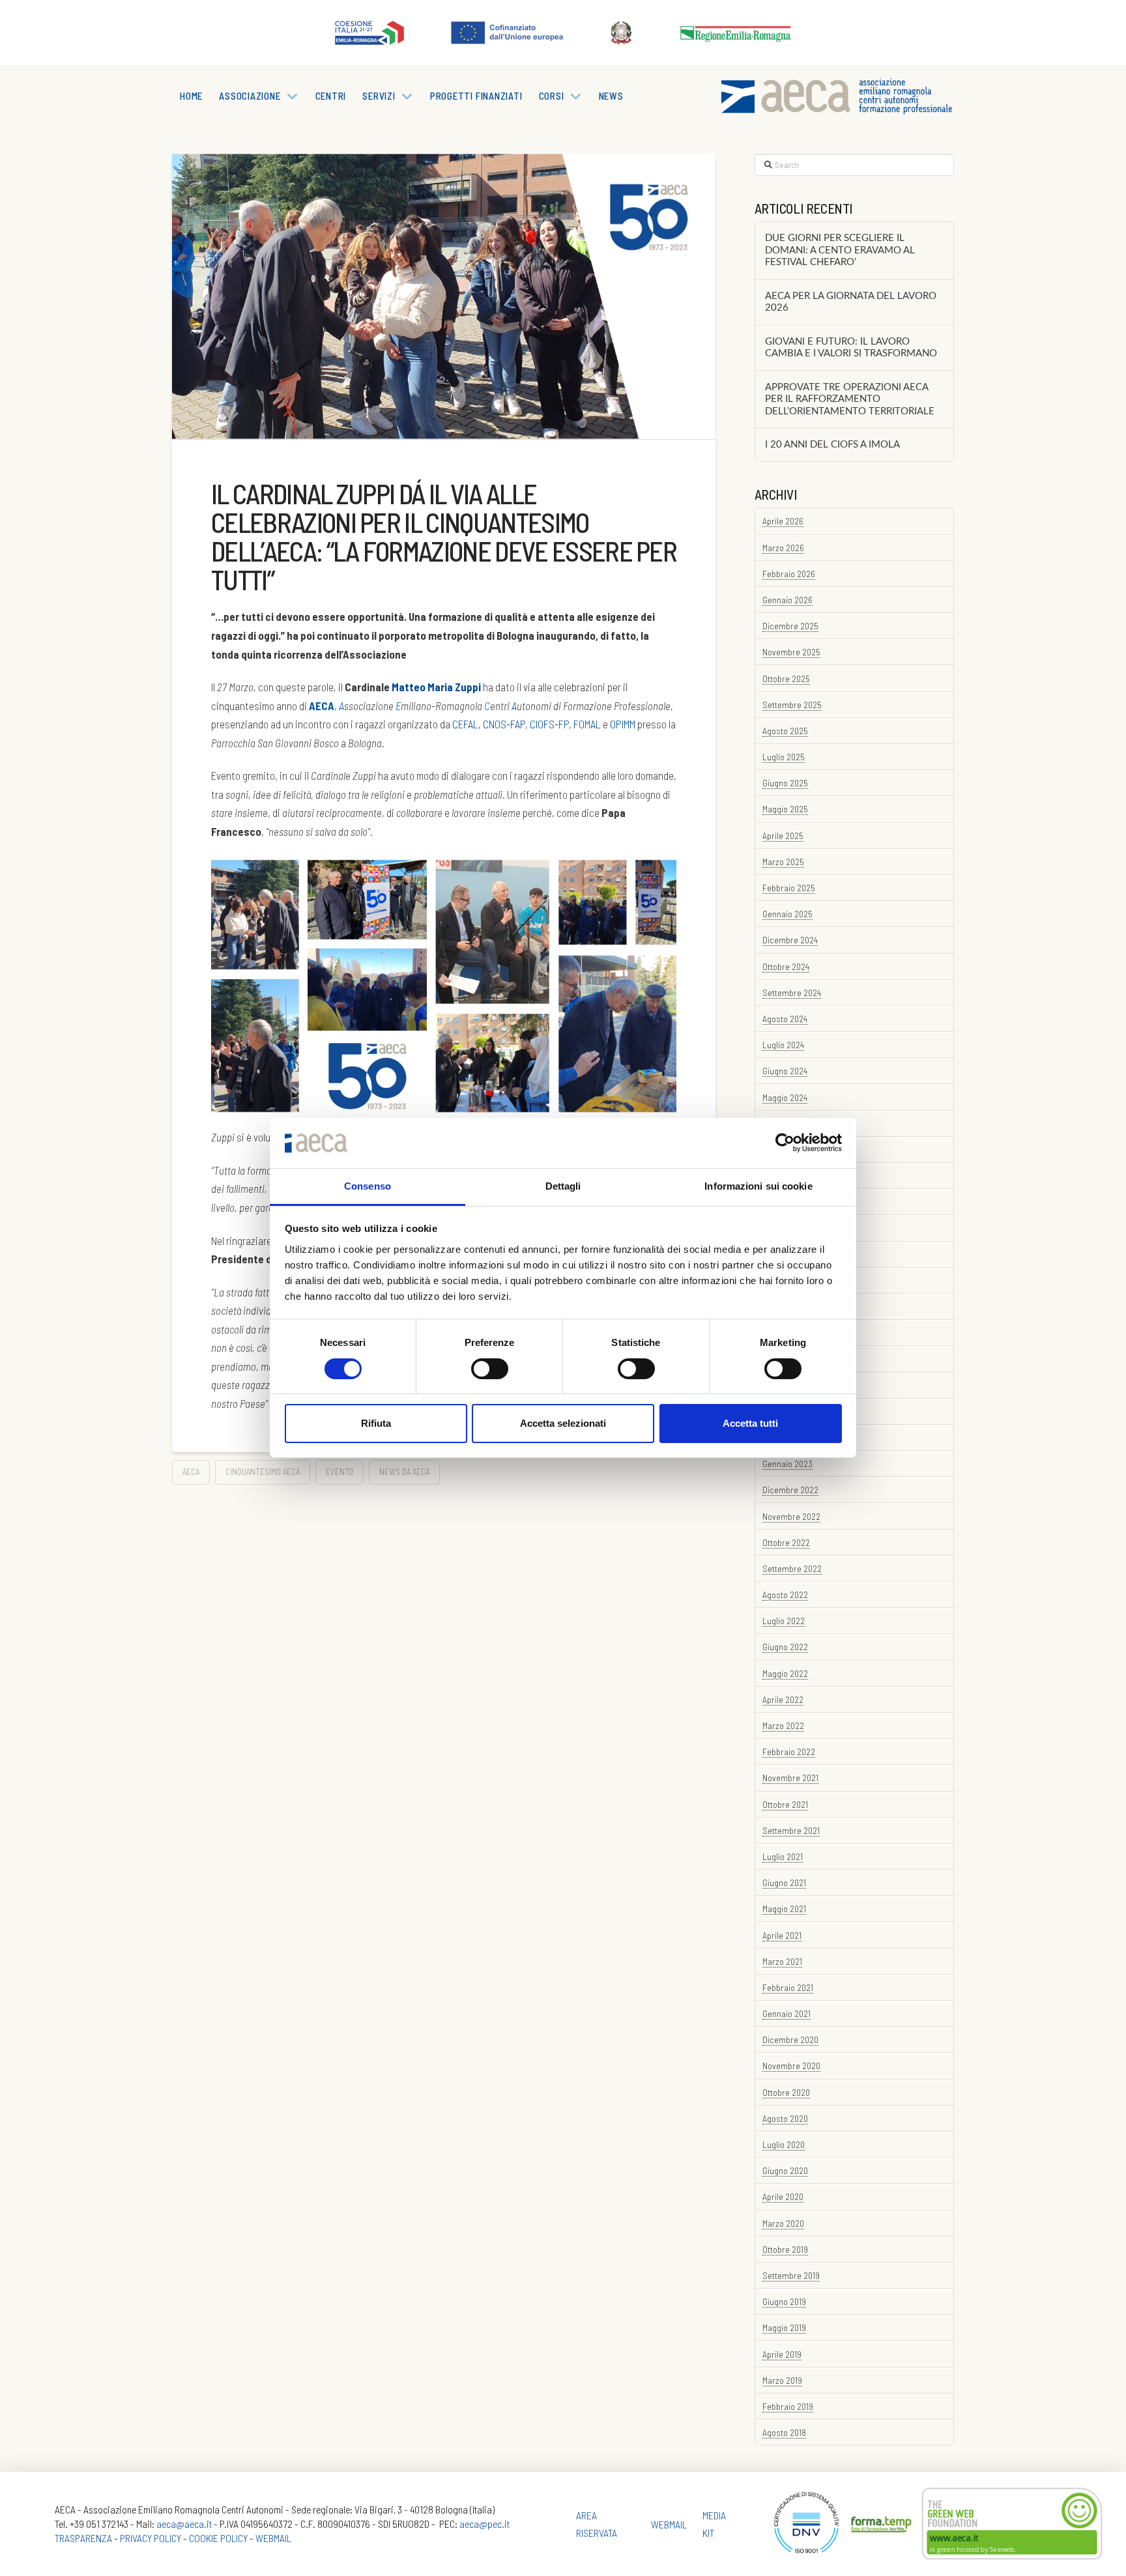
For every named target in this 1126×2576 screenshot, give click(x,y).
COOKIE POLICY (218, 2538)
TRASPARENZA (83, 2538)
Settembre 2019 (791, 2275)
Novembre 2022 (791, 1516)
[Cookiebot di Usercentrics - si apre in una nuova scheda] (785, 1143)
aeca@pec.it (484, 2524)
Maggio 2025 (785, 809)
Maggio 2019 (784, 2327)
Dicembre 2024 (790, 940)
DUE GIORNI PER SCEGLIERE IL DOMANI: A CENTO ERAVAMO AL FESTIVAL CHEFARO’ (840, 250)
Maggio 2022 (785, 1673)
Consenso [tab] (368, 1186)
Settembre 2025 (792, 705)
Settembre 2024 (792, 993)
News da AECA (404, 1472)
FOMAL (587, 724)
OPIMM (623, 724)
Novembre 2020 (791, 2066)
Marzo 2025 (783, 862)
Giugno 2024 (785, 1071)
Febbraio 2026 (789, 574)
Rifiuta (376, 1423)
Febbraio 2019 (788, 2406)
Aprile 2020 (783, 2197)
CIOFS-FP (549, 724)
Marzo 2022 (783, 1725)
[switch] (490, 1369)
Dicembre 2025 (790, 626)
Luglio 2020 (784, 2144)
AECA (191, 1472)
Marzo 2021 (782, 1961)
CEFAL (465, 724)
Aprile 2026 (783, 521)
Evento (339, 1472)
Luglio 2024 (783, 1045)
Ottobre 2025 (786, 679)
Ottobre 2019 (785, 2249)
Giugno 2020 (785, 2170)
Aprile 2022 (783, 1699)
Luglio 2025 (784, 757)
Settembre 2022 (792, 1568)
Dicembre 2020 (790, 2039)
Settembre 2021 (791, 1830)
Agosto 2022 (785, 1595)
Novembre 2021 (790, 1778)
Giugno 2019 (784, 2301)
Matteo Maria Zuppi (436, 687)
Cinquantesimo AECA (263, 1472)
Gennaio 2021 (787, 2013)
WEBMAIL (273, 2538)
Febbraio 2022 (789, 1752)
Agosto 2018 (784, 2432)
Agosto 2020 (785, 2118)
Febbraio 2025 (789, 888)
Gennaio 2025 (787, 914)
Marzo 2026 (783, 548)
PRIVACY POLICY (151, 2538)
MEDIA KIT (714, 2524)
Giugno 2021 (784, 1882)
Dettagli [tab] (563, 1186)
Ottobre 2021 (785, 1804)
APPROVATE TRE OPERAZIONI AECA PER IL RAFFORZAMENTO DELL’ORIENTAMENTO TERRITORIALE (850, 399)
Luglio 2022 (784, 1621)
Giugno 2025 (785, 783)
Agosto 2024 (785, 1019)
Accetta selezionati (563, 1423)
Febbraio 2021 (788, 1987)
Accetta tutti (750, 1423)
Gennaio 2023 (787, 1464)
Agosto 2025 (785, 731)
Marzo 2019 (782, 2380)
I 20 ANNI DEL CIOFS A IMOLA (832, 445)
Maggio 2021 (784, 1909)
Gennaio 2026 (787, 600)
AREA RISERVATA (597, 2524)
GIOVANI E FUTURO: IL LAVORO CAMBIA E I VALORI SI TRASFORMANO (851, 348)
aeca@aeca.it (184, 2524)
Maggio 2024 (785, 1097)
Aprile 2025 (783, 836)
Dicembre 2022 (790, 1490)
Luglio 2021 (783, 1856)
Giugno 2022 (785, 1647)
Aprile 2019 (782, 2354)
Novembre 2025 (791, 652)
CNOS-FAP (504, 724)
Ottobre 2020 (786, 2092)
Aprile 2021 (782, 1935)
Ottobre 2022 (786, 1542)
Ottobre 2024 (786, 966)
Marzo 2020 (783, 2223)
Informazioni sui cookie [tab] (758, 1186)
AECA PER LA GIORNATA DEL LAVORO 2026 (851, 302)
